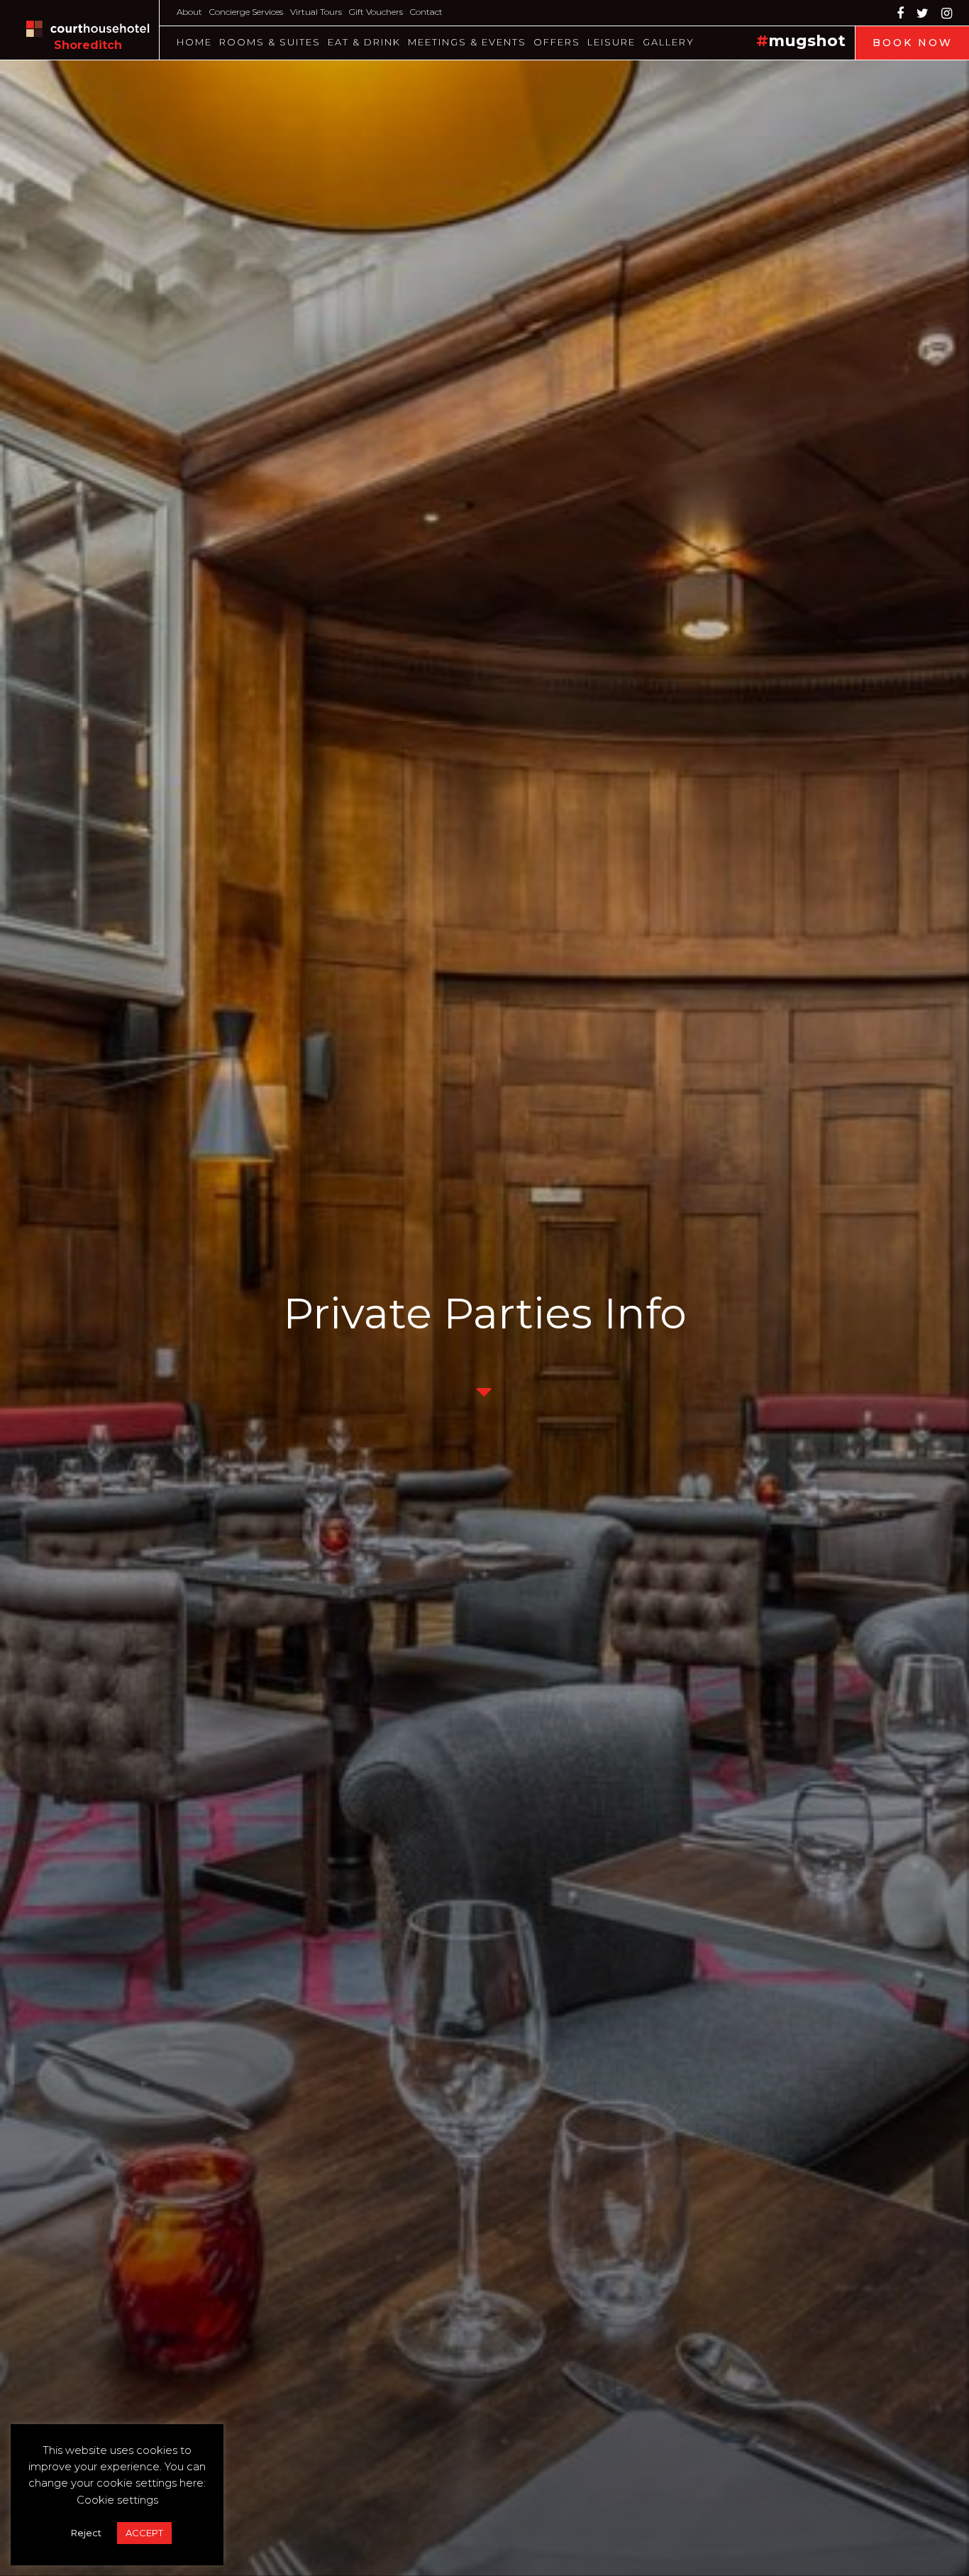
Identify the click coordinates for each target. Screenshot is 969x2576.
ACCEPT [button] (144, 2533)
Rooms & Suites (270, 42)
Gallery (669, 42)
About (189, 12)
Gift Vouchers (376, 12)
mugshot (807, 41)
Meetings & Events (467, 42)
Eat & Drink (364, 42)
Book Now (913, 43)
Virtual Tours (316, 12)
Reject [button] (86, 2533)
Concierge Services (246, 12)
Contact (426, 12)
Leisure (611, 42)
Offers (557, 42)
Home (194, 42)
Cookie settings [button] (117, 2500)
